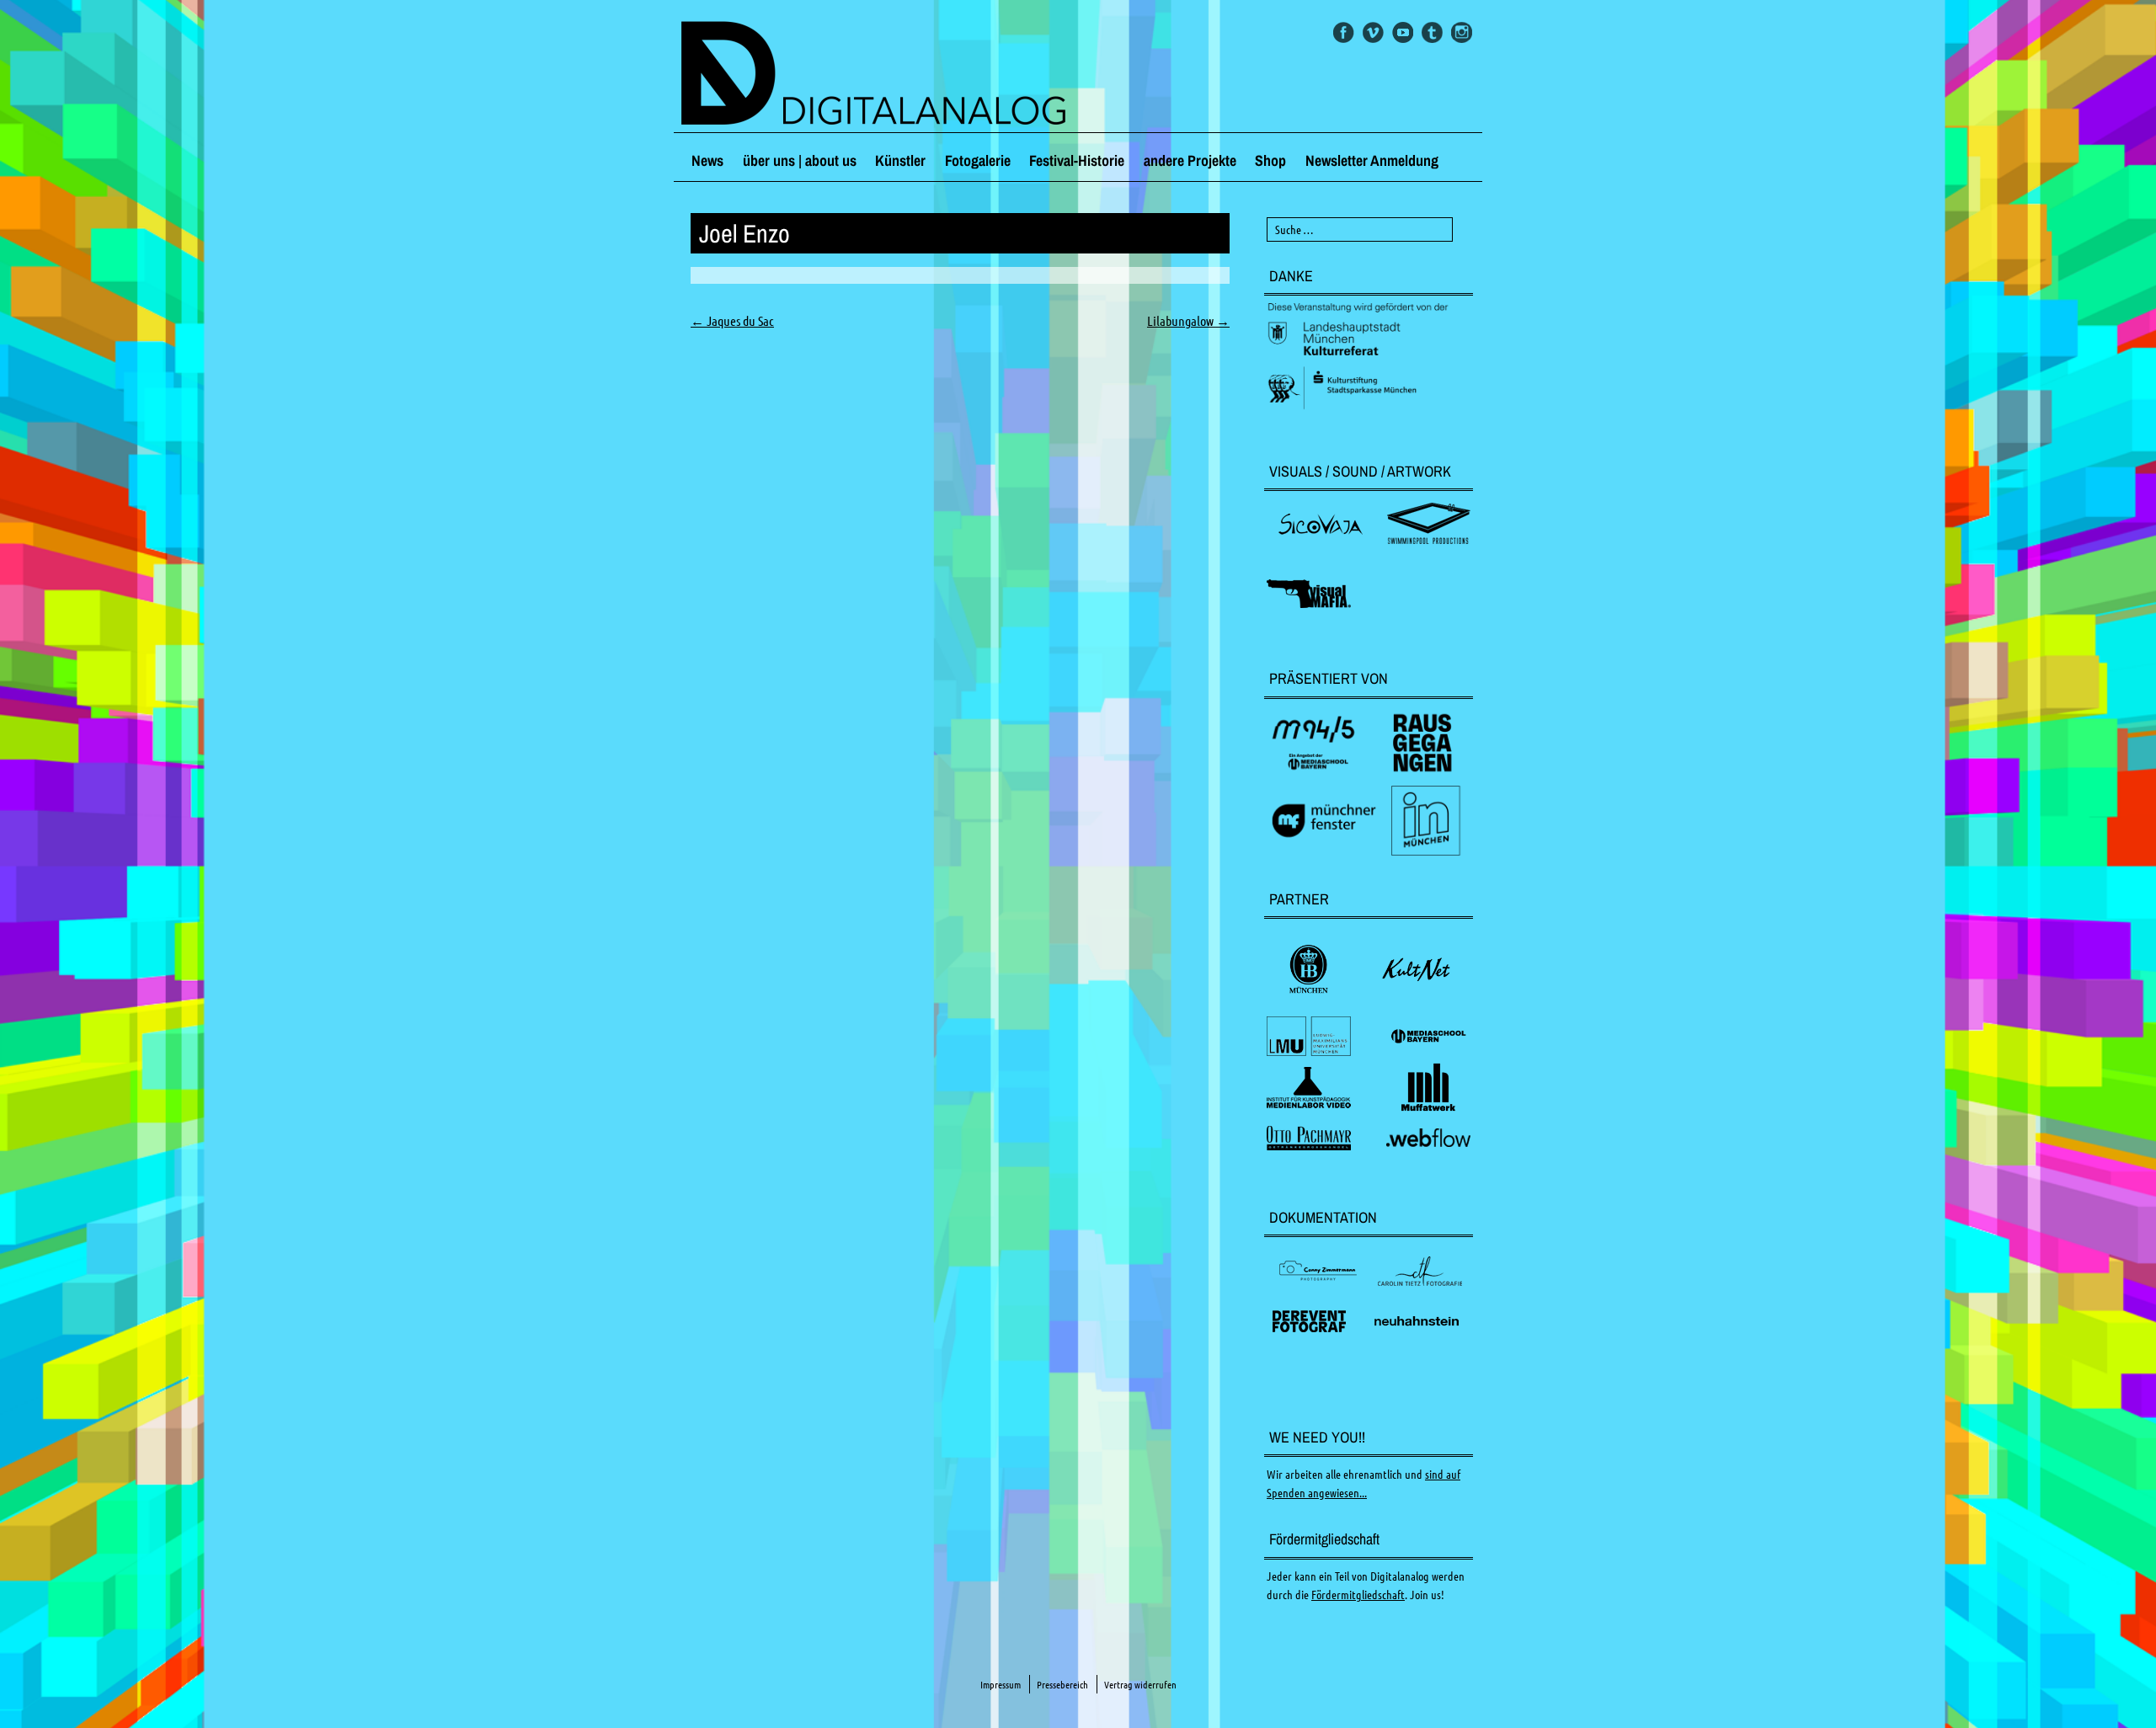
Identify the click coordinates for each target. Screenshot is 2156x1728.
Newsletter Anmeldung (1372, 160)
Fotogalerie (978, 160)
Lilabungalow (1188, 321)
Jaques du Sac (732, 321)
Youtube (1403, 32)
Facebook (1344, 32)
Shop (1270, 160)
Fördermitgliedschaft (1358, 1595)
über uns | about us (800, 160)
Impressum (1001, 1685)
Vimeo (1373, 32)
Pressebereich (1062, 1685)
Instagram (1462, 32)
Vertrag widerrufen (1140, 1685)
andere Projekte (1190, 160)
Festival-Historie (1077, 160)
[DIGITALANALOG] (1078, 75)
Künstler (900, 160)
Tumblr (1432, 32)
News (707, 160)
